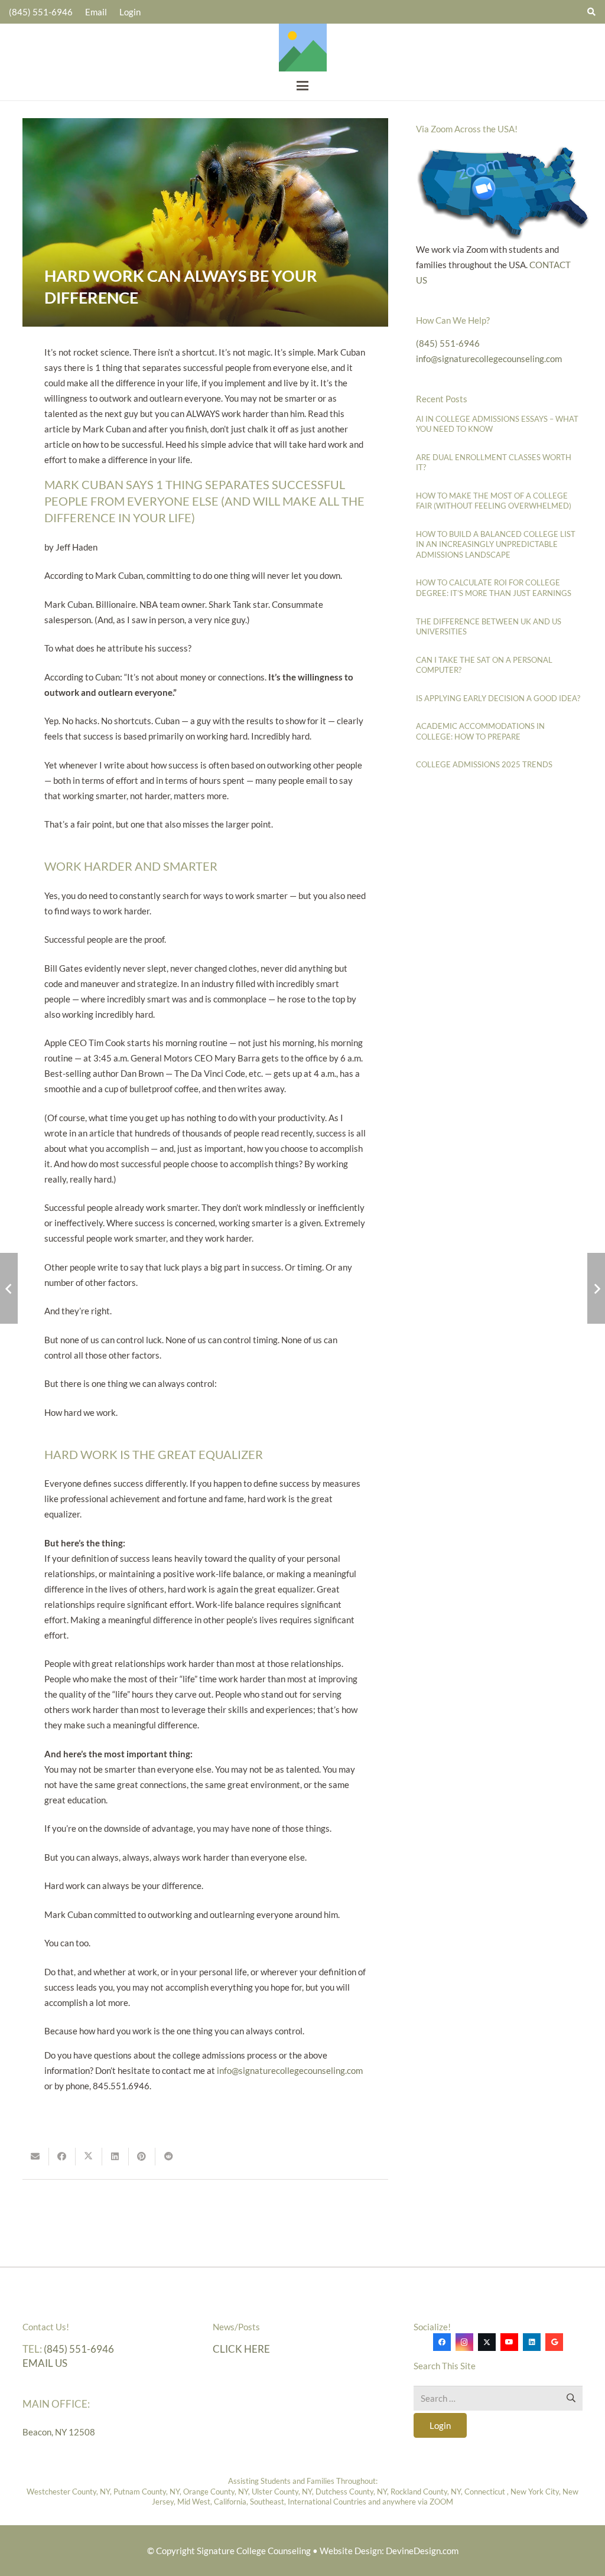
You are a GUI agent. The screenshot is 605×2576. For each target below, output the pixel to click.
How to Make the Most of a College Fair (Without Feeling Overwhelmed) (494, 501)
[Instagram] (464, 2343)
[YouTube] (509, 2343)
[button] (302, 86)
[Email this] (36, 2157)
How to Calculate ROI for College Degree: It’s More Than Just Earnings (494, 588)
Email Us (45, 2364)
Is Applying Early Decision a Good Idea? (498, 698)
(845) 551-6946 (448, 343)
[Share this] (62, 2157)
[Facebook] (442, 2343)
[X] (487, 2343)
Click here (241, 2349)
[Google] (554, 2343)
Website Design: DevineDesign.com (389, 2551)
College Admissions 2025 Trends (484, 764)
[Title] (303, 48)
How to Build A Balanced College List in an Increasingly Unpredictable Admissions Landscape (496, 544)
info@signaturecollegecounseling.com (290, 2070)
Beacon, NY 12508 (59, 2432)
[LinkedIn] (532, 2343)
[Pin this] (142, 2157)
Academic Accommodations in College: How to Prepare (480, 731)
